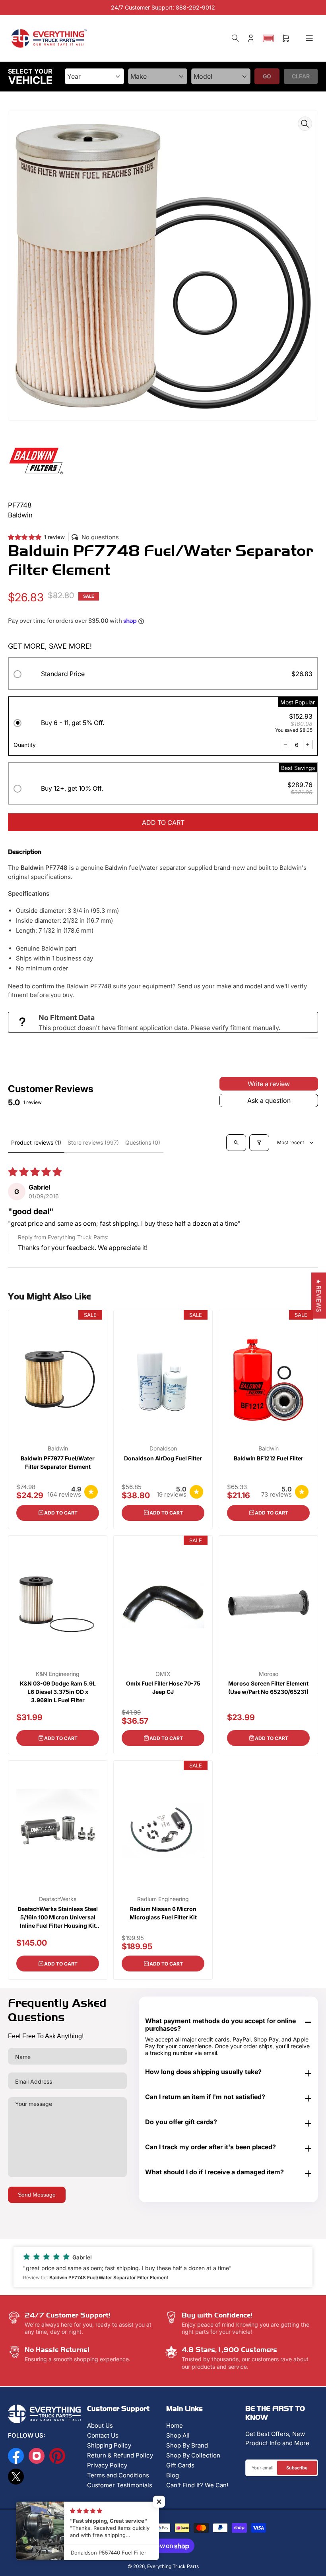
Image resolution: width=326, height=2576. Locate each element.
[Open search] (236, 1143)
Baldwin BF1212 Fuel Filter (269, 1458)
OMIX (163, 1674)
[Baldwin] (36, 460)
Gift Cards (180, 2465)
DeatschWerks (58, 1899)
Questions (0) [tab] (143, 1142)
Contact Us (103, 2435)
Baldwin (58, 1448)
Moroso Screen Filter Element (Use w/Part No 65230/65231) (268, 1688)
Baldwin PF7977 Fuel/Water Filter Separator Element (58, 1462)
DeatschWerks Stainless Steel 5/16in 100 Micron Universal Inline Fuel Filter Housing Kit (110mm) (58, 1918)
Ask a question (269, 1100)
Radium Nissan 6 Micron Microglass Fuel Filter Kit (163, 1913)
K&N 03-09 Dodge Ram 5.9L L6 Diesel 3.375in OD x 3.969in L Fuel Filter (58, 1692)
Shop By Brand (187, 2445)
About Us (100, 2425)
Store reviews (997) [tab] (93, 1142)
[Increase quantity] (308, 745)
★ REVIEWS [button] (319, 1295)
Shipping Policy (109, 2445)
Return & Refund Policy (120, 2455)
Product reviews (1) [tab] (36, 1142)
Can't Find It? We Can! (197, 2485)
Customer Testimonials (120, 2485)
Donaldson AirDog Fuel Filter (163, 1458)
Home (175, 2425)
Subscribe (297, 2468)
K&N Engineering (58, 1674)
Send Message (37, 2195)
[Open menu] (309, 38)
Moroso (269, 1674)
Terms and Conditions (118, 2475)
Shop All (178, 2435)
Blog (173, 2475)
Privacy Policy (107, 2465)
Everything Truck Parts (173, 2566)
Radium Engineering (163, 1899)
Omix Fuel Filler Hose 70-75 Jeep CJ (163, 1688)
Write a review (269, 1084)
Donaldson (163, 1448)
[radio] (163, 675)
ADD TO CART (163, 822)
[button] (268, 38)
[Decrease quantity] (285, 745)
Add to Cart (61, 1513)
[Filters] (259, 1143)
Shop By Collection (193, 2455)
